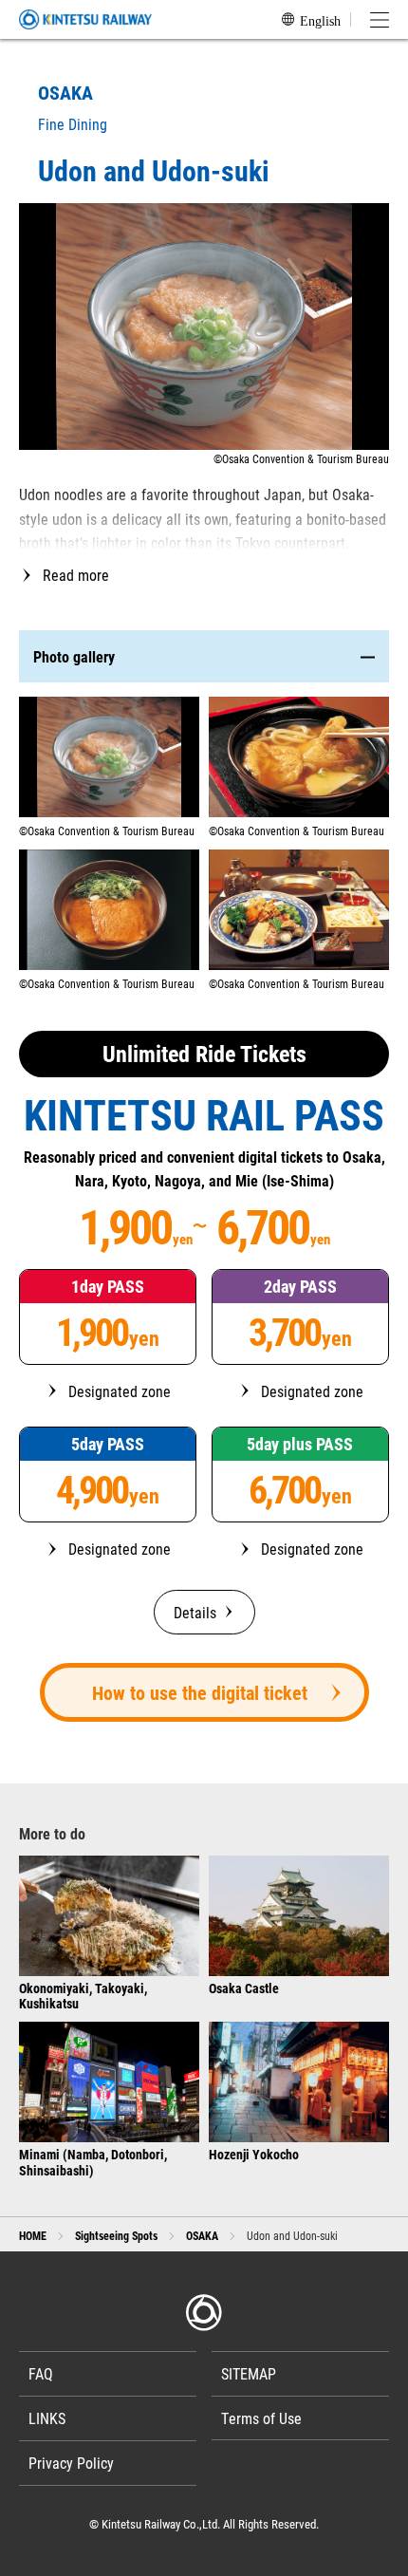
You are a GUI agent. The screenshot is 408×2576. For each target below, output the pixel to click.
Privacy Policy (71, 2463)
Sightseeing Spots (116, 2235)
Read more (76, 575)
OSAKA (202, 2235)
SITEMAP (249, 2373)
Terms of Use (261, 2418)
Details (195, 1612)
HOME (33, 2235)
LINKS (47, 2418)
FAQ (41, 2373)
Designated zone (120, 1391)
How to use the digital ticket (200, 1692)
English (320, 20)
